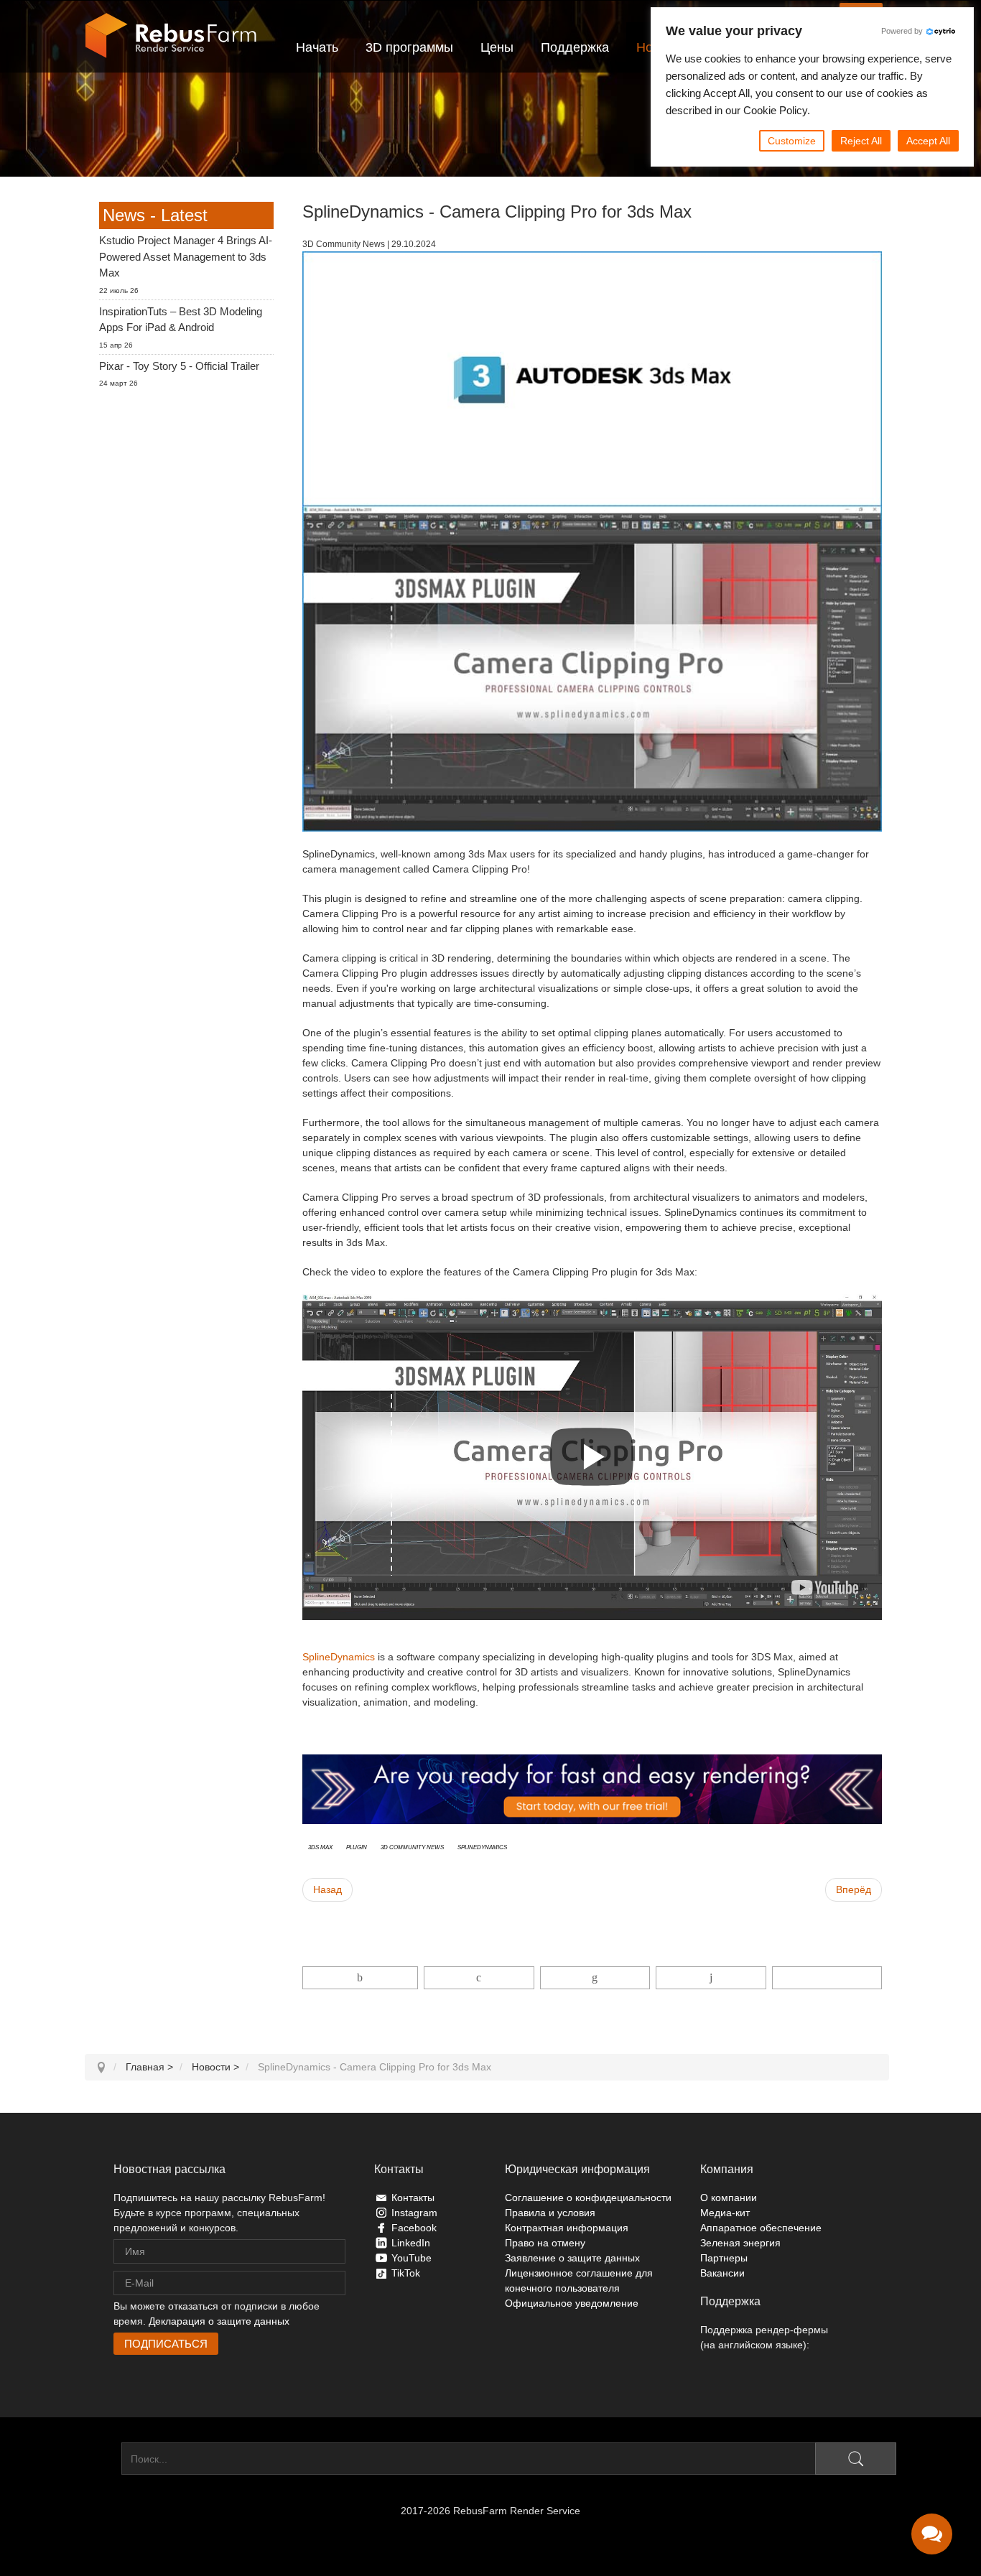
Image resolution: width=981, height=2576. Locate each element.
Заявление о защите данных (572, 2258)
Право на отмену (545, 2243)
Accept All (928, 141)
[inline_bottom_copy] (827, 1978)
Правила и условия (550, 2213)
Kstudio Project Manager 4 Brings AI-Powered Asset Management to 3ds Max (186, 256)
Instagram (414, 2213)
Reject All (861, 141)
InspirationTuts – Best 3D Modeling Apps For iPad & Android (181, 320)
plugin (357, 1846)
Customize (792, 141)
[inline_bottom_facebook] (361, 1978)
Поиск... (103, 2459)
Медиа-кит (725, 2213)
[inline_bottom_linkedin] (595, 1978)
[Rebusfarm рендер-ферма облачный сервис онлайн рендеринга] (171, 36)
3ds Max (320, 1846)
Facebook (414, 2228)
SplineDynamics (339, 1657)
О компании (729, 2198)
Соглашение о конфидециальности (588, 2198)
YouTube (412, 2258)
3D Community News (412, 1846)
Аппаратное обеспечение (761, 2228)
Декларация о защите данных (219, 2321)
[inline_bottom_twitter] (479, 1978)
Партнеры (724, 2258)
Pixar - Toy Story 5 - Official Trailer (179, 366)
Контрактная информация (567, 2228)
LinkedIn (411, 2243)
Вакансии (722, 2273)
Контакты (413, 2198)
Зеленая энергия (740, 2243)
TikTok (406, 2273)
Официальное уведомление (572, 2303)
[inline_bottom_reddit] (711, 1978)
